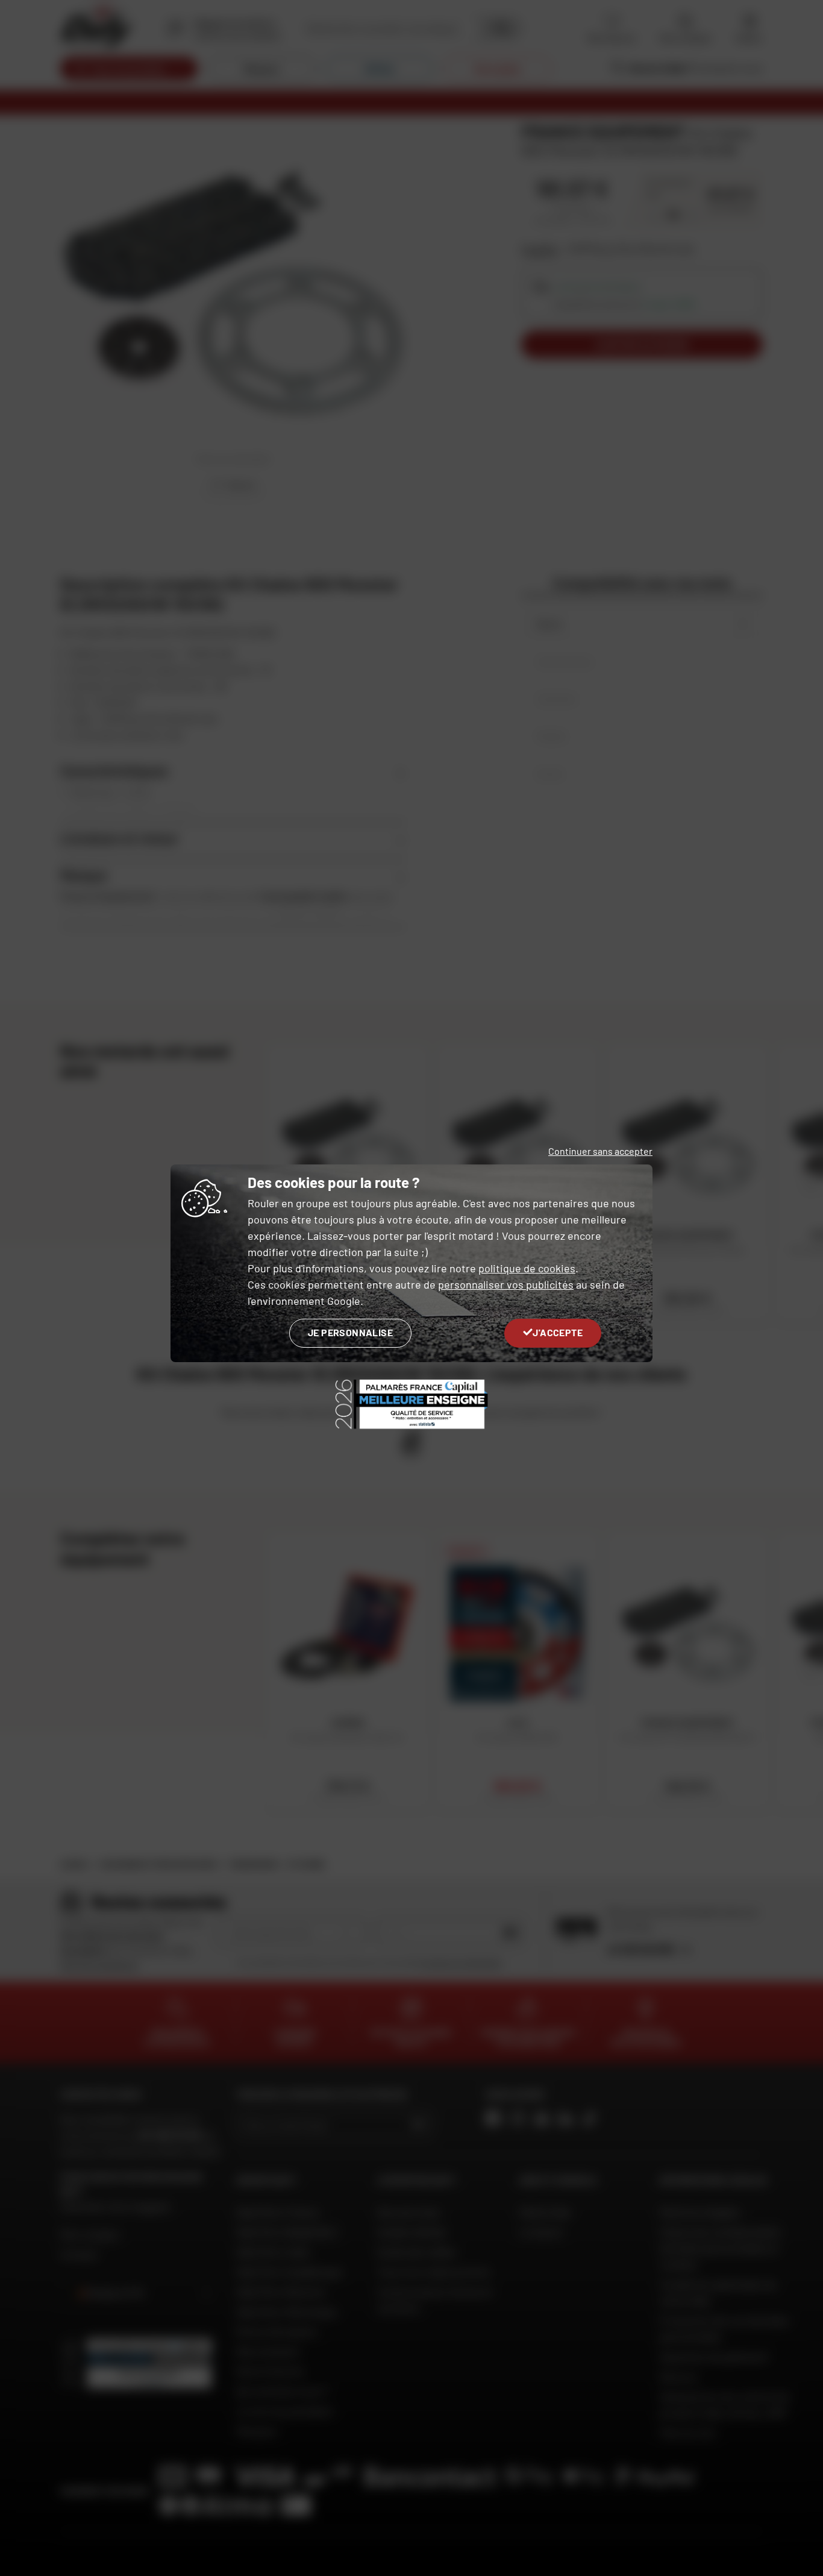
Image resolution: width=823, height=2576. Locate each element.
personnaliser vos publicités (506, 1284)
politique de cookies (527, 1268)
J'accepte (558, 1332)
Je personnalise (350, 1332)
